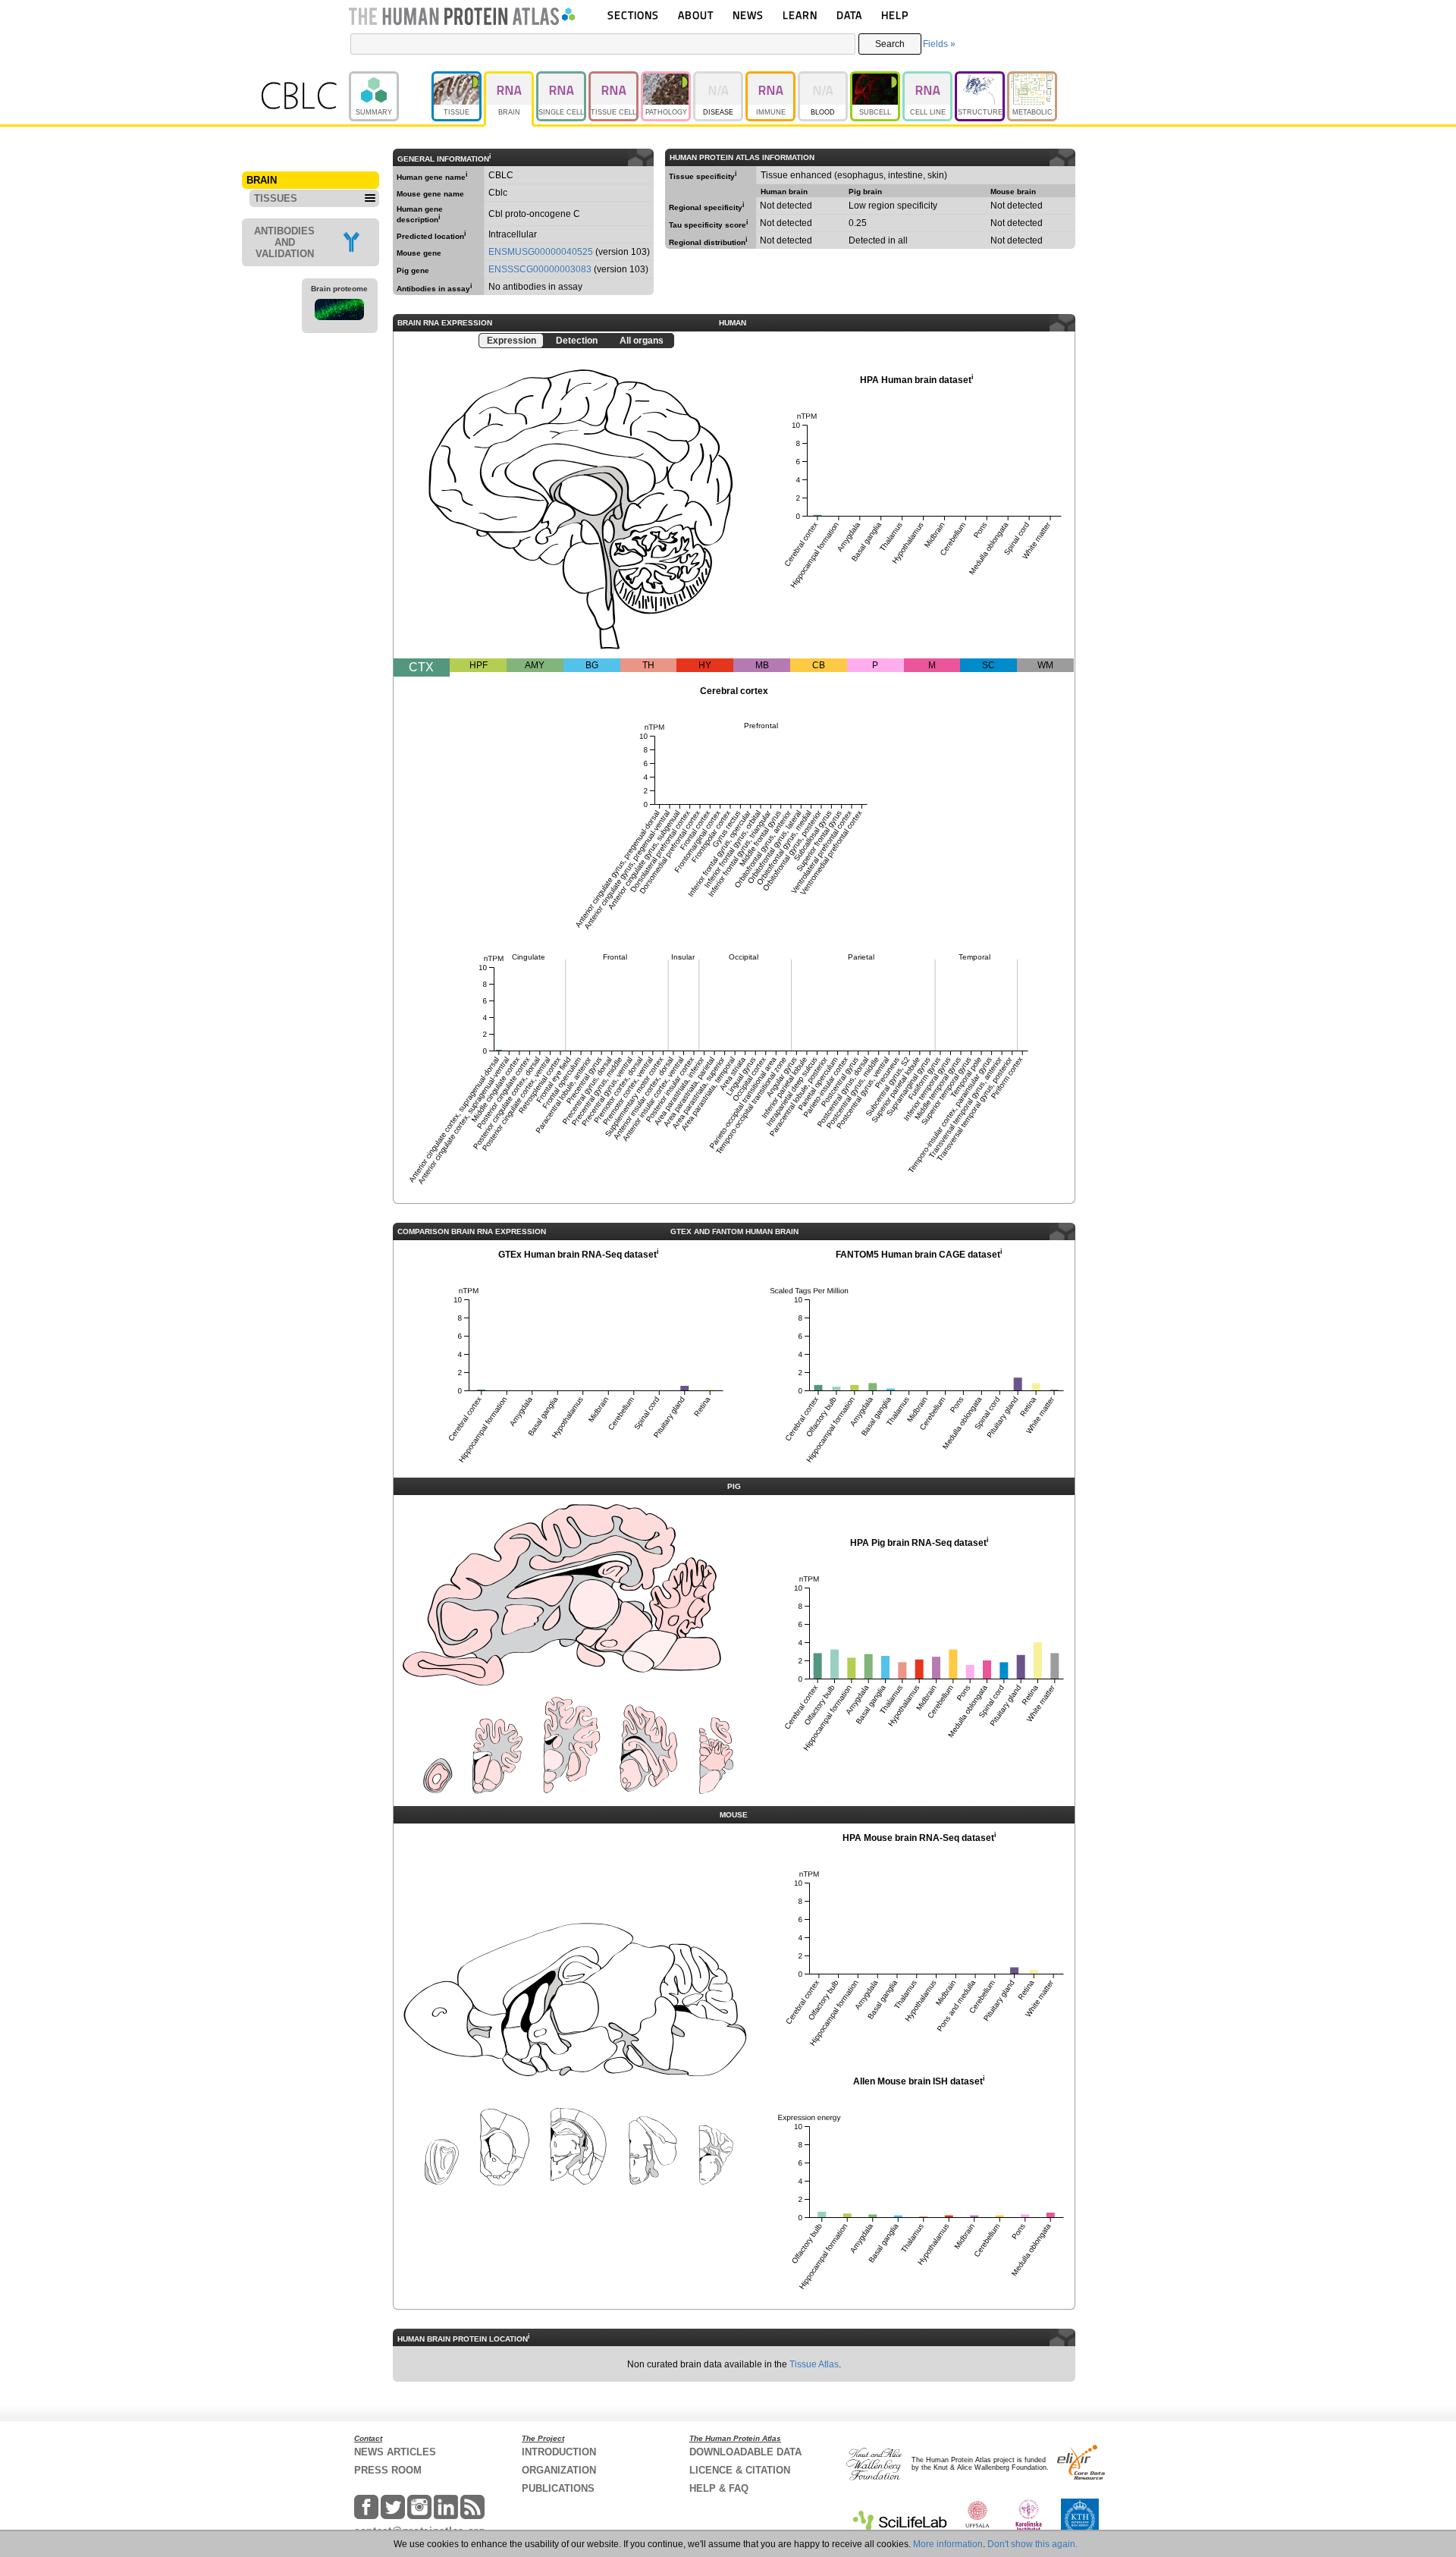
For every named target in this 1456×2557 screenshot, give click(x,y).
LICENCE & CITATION (740, 2470)
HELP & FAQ (719, 2488)
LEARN (800, 15)
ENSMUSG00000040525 (541, 252)
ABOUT (696, 15)
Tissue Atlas (814, 2364)
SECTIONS (633, 15)
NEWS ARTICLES (395, 2452)
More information (948, 2544)
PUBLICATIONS (558, 2488)
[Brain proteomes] (340, 312)
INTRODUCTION (559, 2452)
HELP (895, 15)
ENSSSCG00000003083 (540, 269)
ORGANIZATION (559, 2470)
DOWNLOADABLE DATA (745, 2452)
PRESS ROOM (388, 2470)
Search (890, 44)
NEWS (748, 15)
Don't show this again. (1032, 2544)
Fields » (939, 44)
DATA (849, 15)
